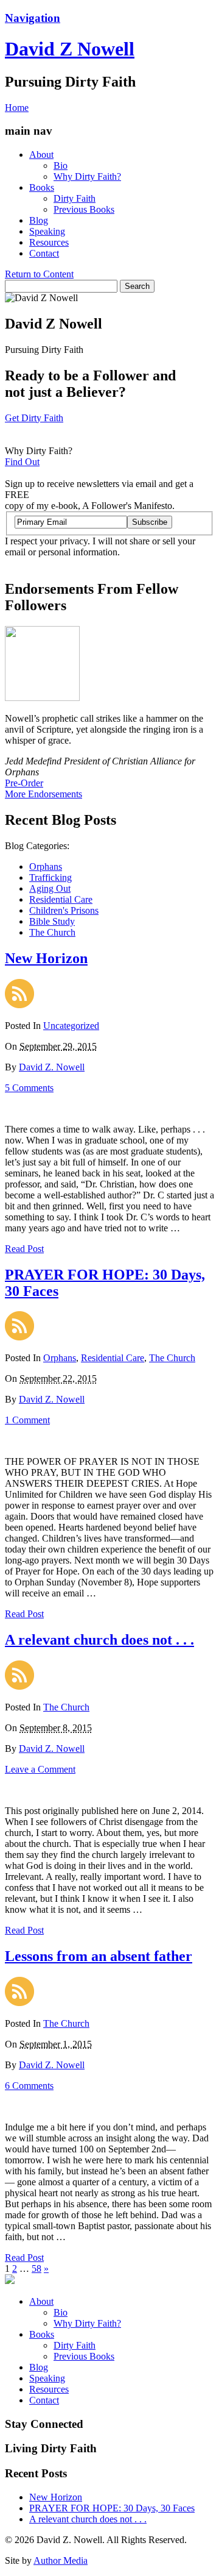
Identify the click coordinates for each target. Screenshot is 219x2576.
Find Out (22, 462)
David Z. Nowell (52, 1067)
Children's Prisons (64, 910)
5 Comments (29, 1088)
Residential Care (61, 899)
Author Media (61, 2560)
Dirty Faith (75, 198)
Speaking (47, 231)
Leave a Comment (40, 1769)
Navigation (33, 18)
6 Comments (29, 2086)
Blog (39, 220)
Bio (61, 165)
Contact (44, 253)
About (41, 155)
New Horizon (46, 958)
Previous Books (84, 209)
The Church (52, 932)
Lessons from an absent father (99, 1956)
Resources (49, 242)
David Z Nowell (70, 49)
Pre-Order (24, 783)
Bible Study (52, 921)
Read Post (24, 1249)
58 (36, 2268)
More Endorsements (43, 794)
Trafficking (50, 877)
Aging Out (50, 888)
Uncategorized (71, 1026)
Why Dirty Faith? (87, 176)
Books (42, 187)
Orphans (46, 866)
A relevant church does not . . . (99, 1640)
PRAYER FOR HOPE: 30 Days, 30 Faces (112, 2508)
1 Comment (27, 1420)
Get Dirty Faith (34, 418)
